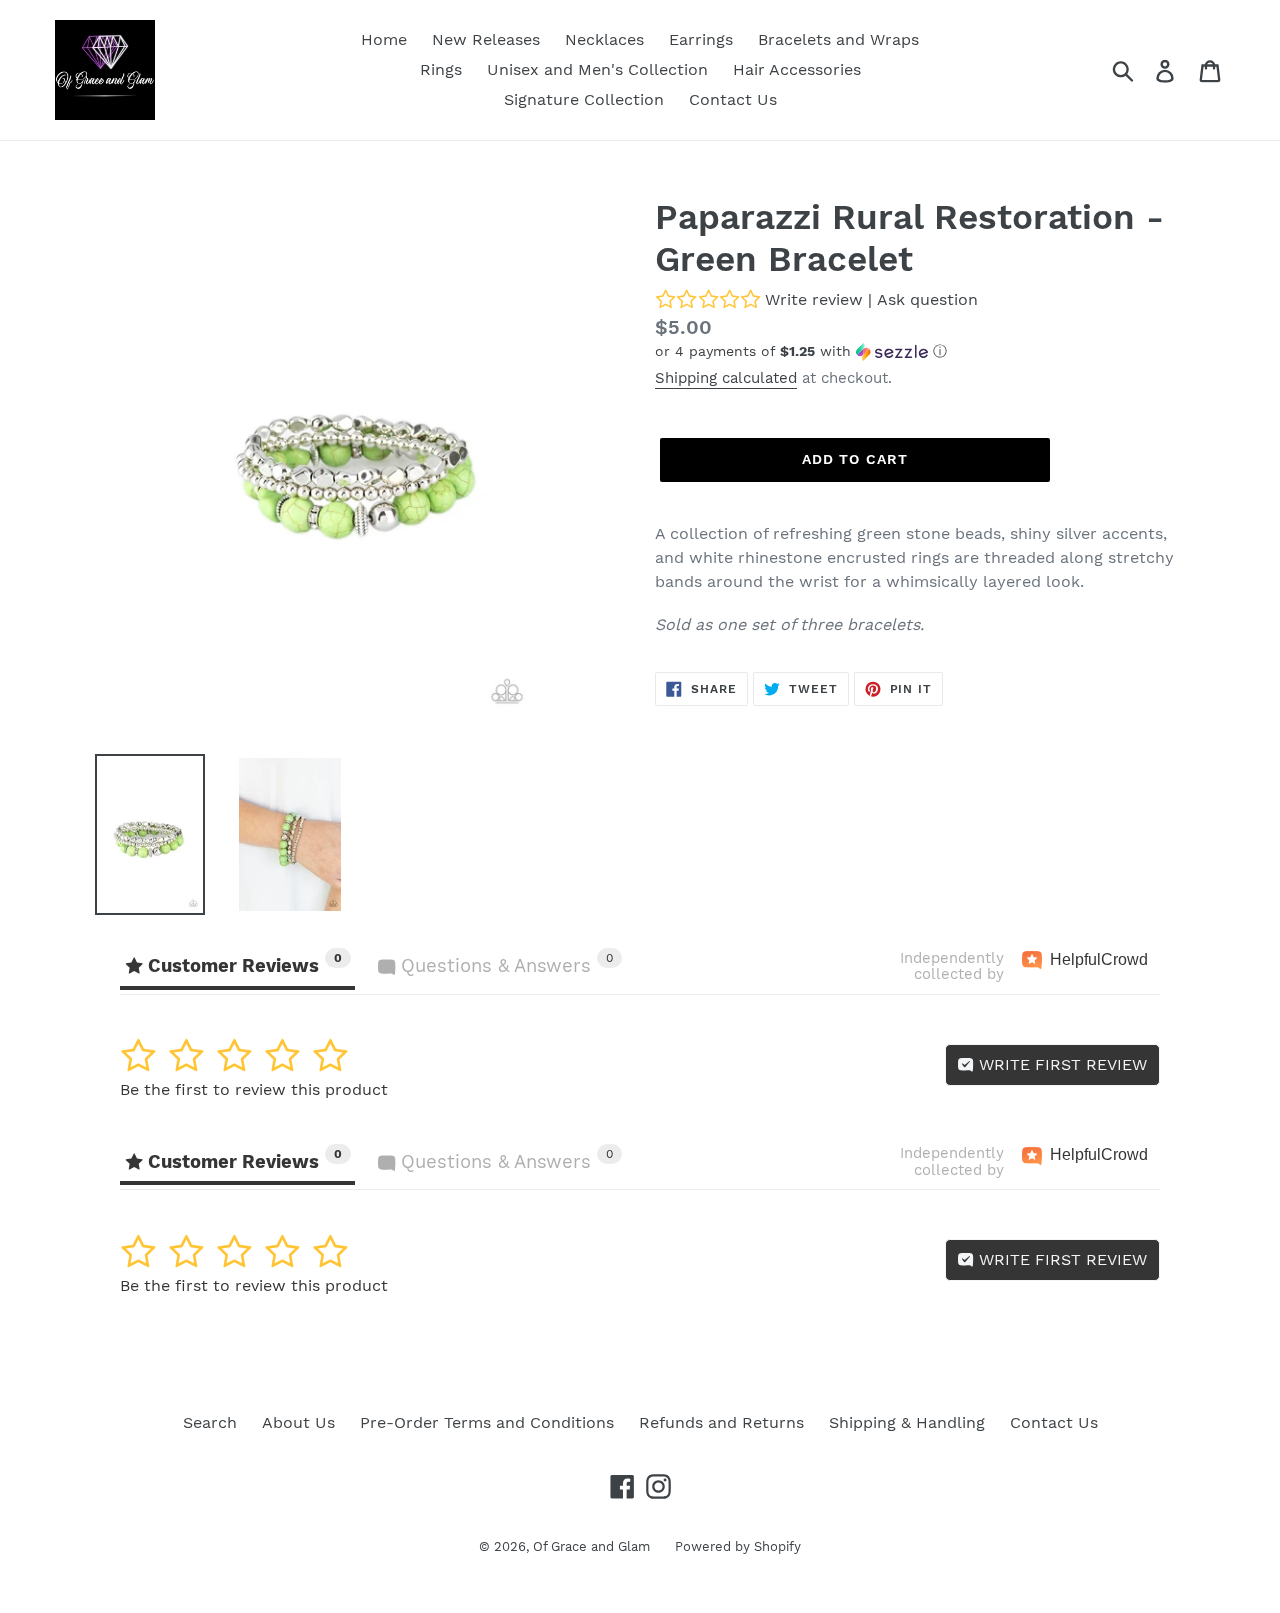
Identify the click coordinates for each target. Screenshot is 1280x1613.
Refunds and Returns (721, 1422)
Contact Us (1054, 1422)
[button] (920, 351)
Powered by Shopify (738, 1546)
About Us (298, 1422)
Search (210, 1422)
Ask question (927, 299)
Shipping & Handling (907, 1422)
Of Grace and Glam (591, 1546)
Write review (814, 299)
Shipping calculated (726, 378)
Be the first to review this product (254, 1089)
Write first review (1060, 1064)
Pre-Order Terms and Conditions (487, 1422)
